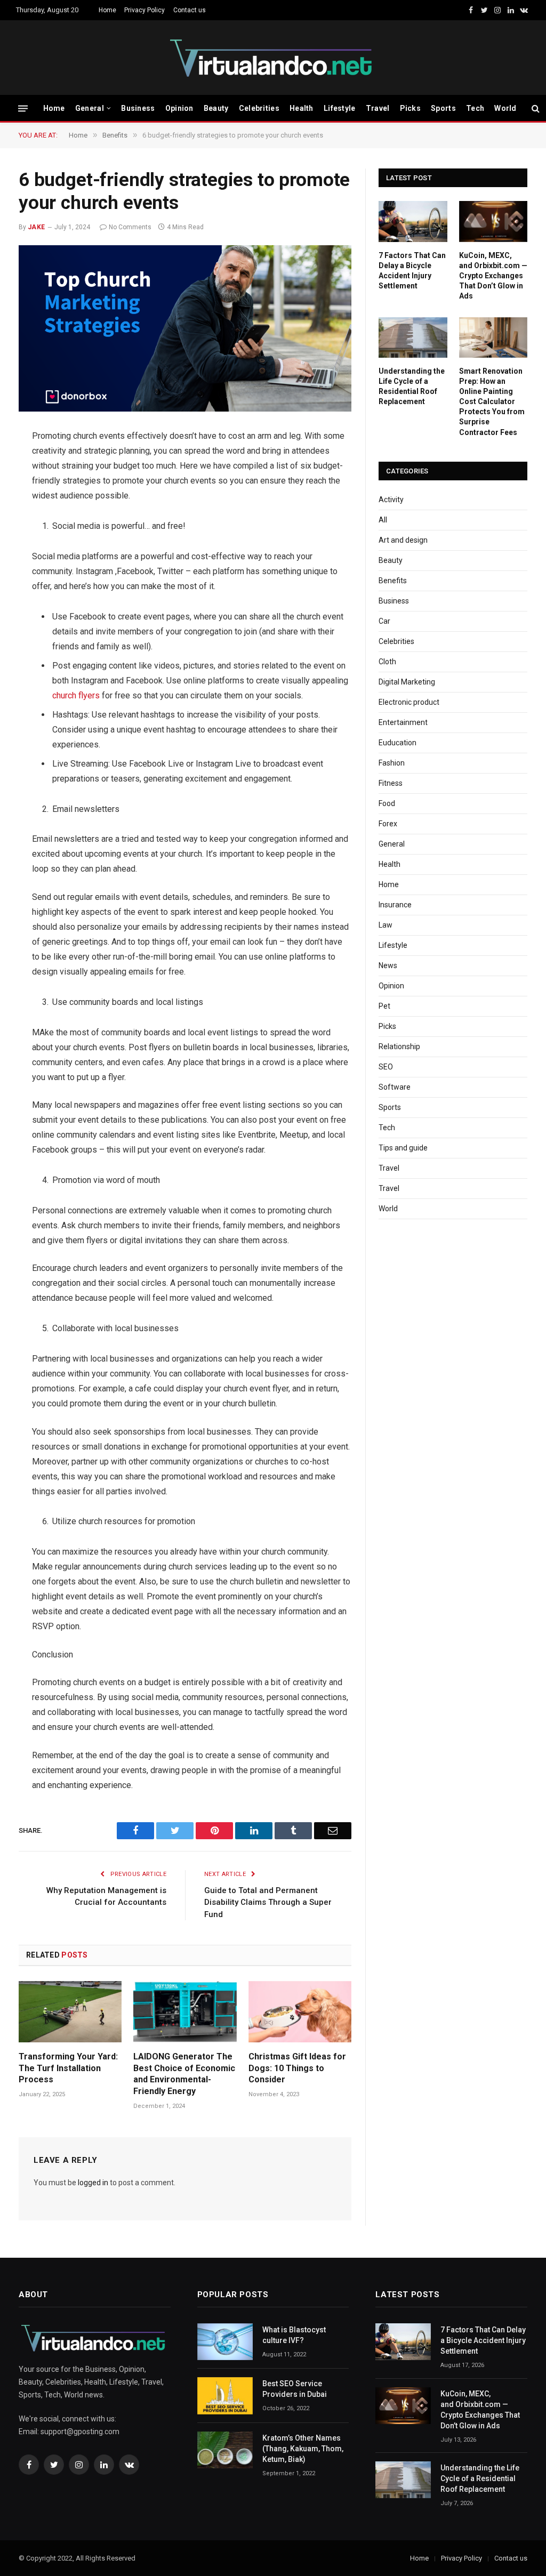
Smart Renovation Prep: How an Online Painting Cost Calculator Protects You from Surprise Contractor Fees (492, 401)
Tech (475, 108)
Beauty (216, 108)
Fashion (392, 763)
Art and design (403, 540)
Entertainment (403, 722)
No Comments (130, 227)
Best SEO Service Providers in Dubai (295, 2389)
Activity (391, 500)
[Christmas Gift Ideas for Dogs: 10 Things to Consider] (300, 2012)
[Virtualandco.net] (273, 58)
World (505, 108)
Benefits (393, 581)
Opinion (179, 108)
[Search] (535, 108)
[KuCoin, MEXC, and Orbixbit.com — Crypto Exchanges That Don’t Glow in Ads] (493, 221)
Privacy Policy (144, 10)
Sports (443, 108)
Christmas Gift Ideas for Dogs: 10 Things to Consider (297, 2068)
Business (138, 108)
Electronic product (409, 702)
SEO (386, 1067)
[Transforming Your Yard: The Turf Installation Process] (70, 2012)
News (388, 965)
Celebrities (259, 108)
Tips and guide (403, 1148)
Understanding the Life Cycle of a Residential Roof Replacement (412, 386)
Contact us (190, 10)
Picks (410, 108)
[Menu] (23, 108)
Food (387, 803)
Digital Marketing (407, 682)
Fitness (391, 783)
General (90, 108)
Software (395, 1087)
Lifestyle (340, 108)
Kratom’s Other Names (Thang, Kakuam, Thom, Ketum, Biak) (303, 2449)
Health (302, 108)
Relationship (399, 1046)
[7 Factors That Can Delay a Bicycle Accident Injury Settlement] (413, 221)
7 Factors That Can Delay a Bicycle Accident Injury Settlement (412, 271)
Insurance (395, 905)
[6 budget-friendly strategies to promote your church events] (185, 328)
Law (386, 925)
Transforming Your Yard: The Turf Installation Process (68, 2068)
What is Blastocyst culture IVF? (294, 2335)
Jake (37, 227)
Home (107, 10)
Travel (378, 108)
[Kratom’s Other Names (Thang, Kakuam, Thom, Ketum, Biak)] (225, 2450)
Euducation (398, 743)
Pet (384, 1006)
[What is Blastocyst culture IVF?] (225, 2342)
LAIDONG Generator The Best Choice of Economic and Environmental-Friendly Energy (184, 2074)
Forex (388, 824)
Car (384, 621)
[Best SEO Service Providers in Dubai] (225, 2396)
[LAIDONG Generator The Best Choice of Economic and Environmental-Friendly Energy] (185, 2012)
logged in (93, 2183)
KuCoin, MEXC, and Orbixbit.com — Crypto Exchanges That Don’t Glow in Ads (493, 276)
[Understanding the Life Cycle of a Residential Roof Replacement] (413, 337)
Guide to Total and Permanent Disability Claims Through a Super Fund (268, 1902)
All (383, 520)
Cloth (387, 662)
